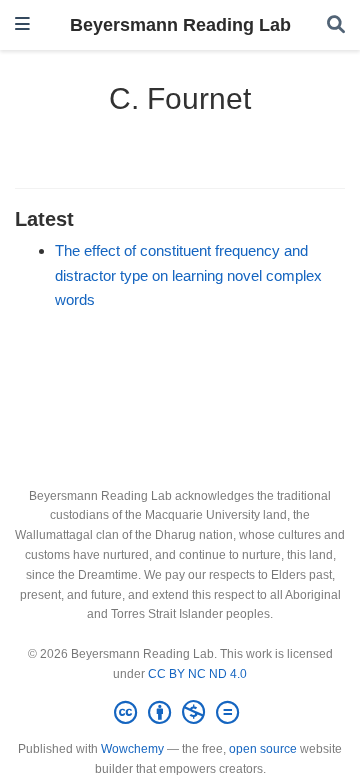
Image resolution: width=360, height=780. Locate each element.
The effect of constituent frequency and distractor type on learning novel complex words (188, 275)
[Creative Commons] (180, 713)
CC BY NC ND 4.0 (197, 674)
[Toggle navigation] (22, 24)
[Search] (336, 25)
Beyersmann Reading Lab (180, 25)
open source (263, 749)
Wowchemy (132, 749)
